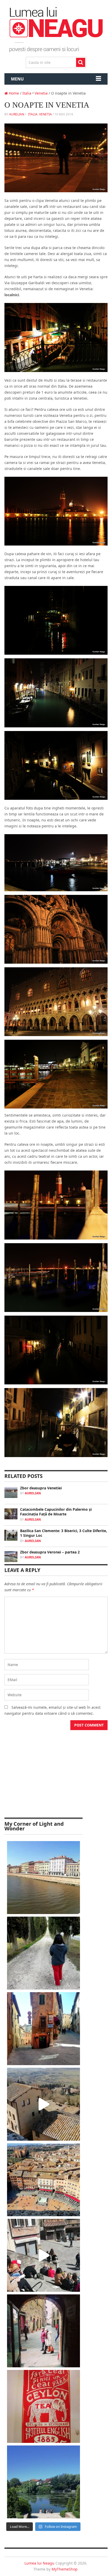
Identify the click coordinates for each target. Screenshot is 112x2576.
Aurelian (17, 114)
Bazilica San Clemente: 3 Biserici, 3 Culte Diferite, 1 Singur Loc (64, 1533)
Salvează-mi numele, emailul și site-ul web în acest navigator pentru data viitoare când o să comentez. (52, 1710)
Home (13, 93)
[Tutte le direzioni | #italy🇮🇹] (43, 2029)
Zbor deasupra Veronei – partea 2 (50, 1552)
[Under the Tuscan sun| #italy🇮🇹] (43, 2255)
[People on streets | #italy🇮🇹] (43, 2331)
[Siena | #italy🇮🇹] (43, 2180)
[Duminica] (43, 2482)
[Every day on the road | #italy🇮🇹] (43, 1953)
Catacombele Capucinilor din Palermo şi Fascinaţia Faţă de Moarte (56, 1512)
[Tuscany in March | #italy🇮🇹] (43, 2104)
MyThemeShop (65, 2569)
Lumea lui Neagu (39, 2563)
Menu (17, 79)
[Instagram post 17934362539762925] (43, 2406)
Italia (27, 93)
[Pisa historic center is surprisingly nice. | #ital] (43, 1878)
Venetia (41, 93)
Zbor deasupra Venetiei (41, 1488)
